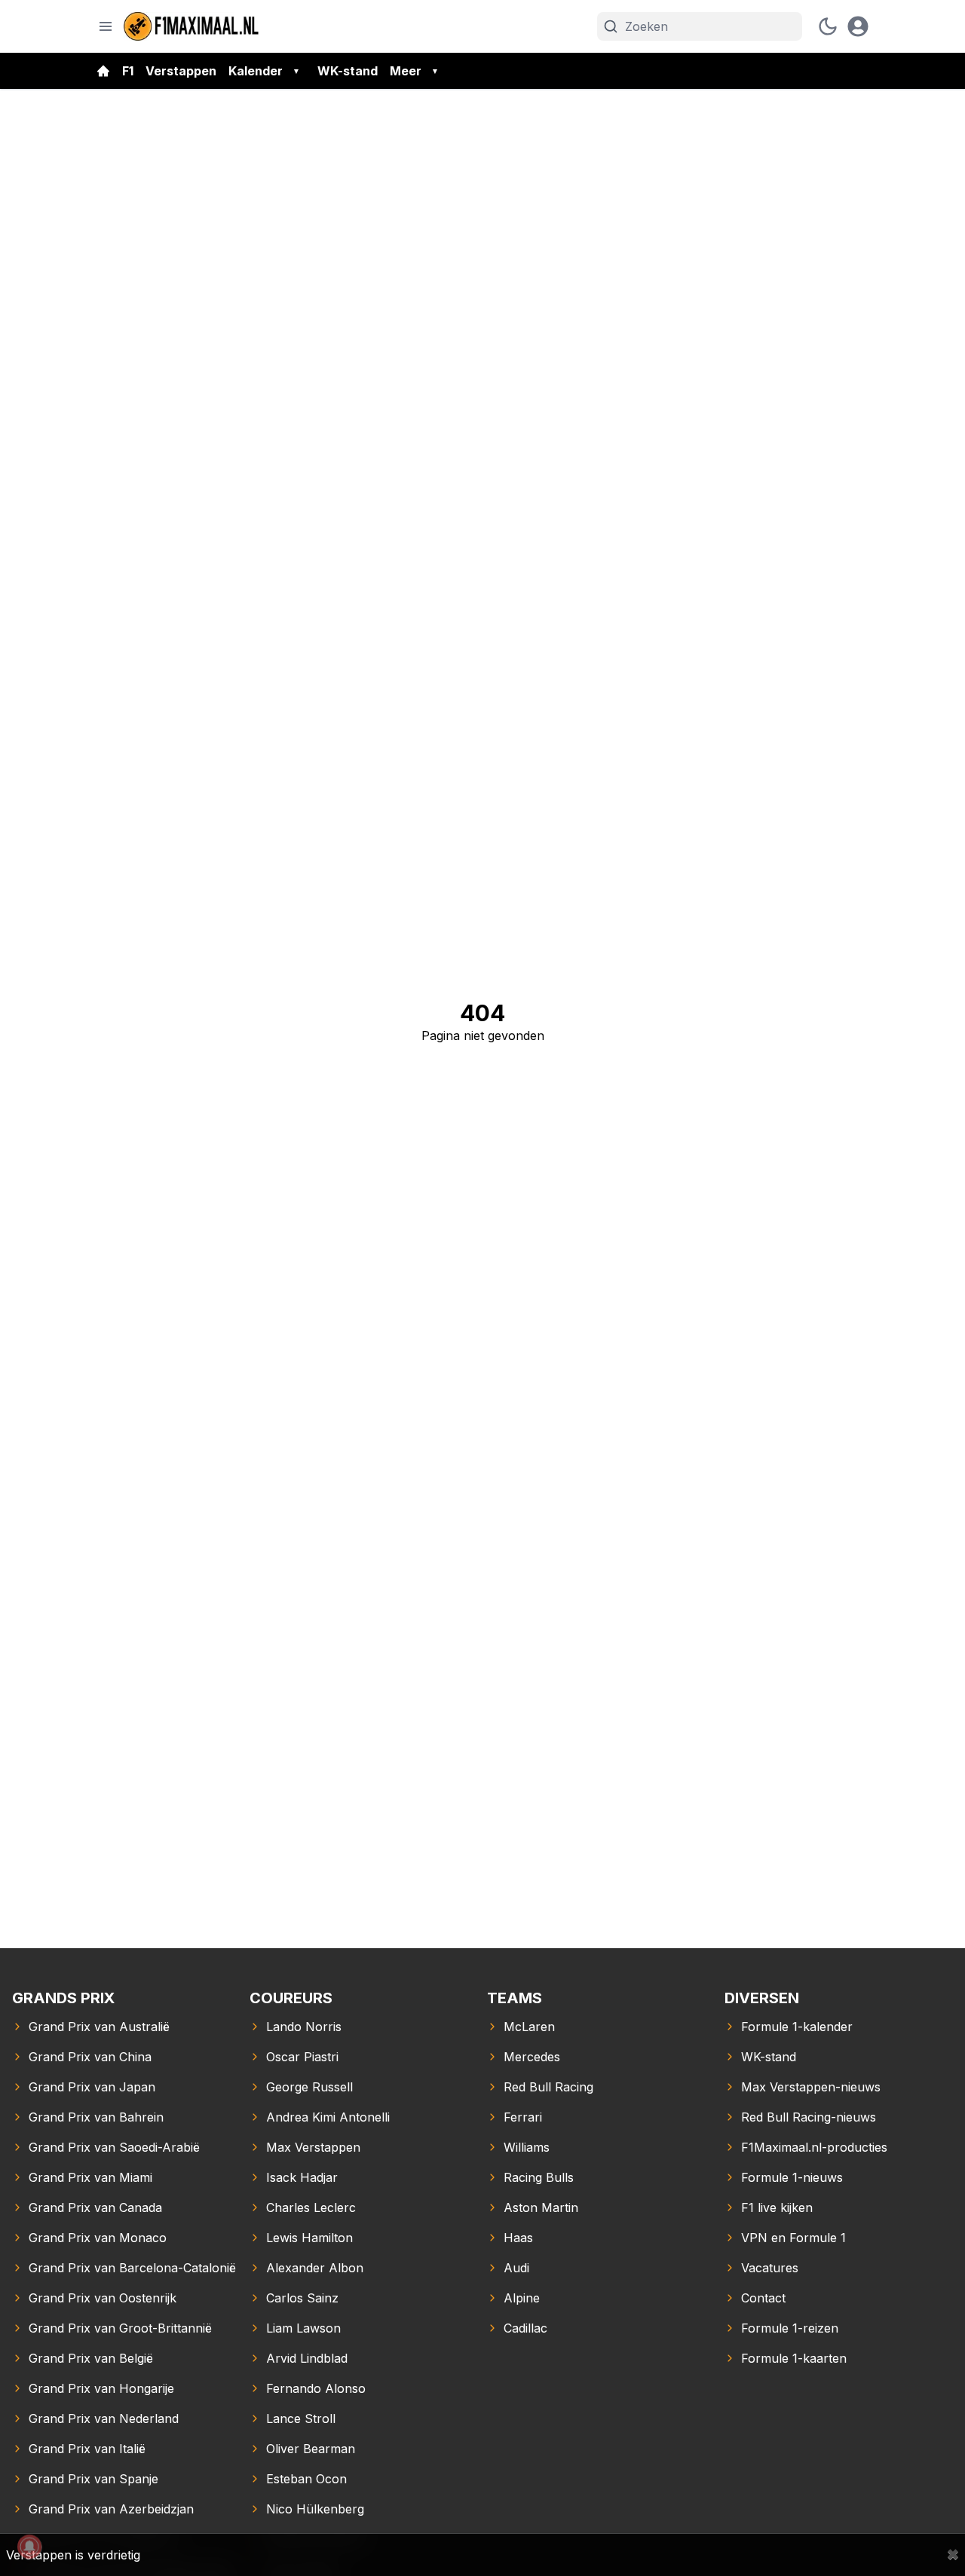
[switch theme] (828, 26)
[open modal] (858, 26)
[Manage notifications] (29, 2547)
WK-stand (348, 71)
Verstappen (181, 71)
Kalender (256, 71)
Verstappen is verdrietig (73, 2555)
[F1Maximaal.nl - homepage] (191, 26)
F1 (128, 71)
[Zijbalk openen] (106, 26)
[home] (103, 71)
